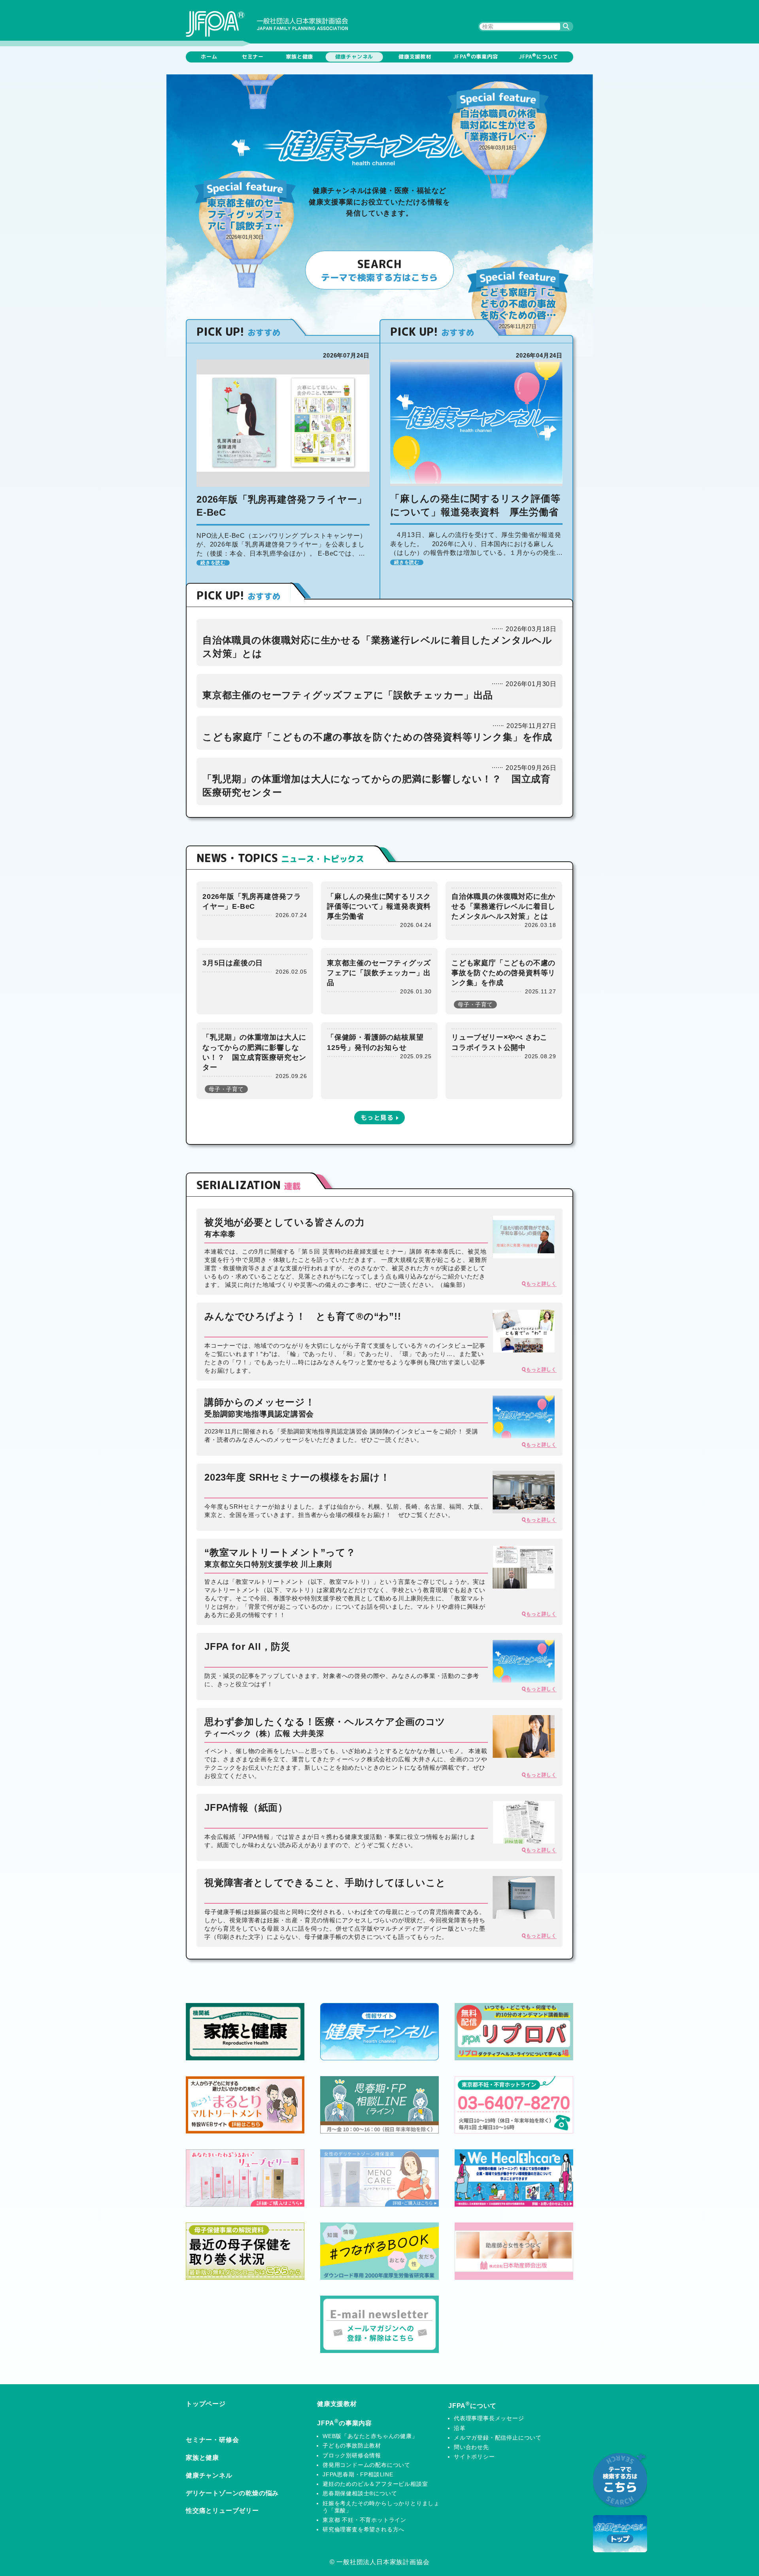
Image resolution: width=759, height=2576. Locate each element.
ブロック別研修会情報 (352, 2455)
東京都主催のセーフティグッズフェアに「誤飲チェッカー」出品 (348, 695)
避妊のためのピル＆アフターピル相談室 (375, 2484)
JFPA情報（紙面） (246, 1807)
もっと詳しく (541, 1284)
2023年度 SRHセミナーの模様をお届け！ (297, 1477)
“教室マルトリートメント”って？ (280, 1558)
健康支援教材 (415, 57)
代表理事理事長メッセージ (489, 2418)
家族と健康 (299, 57)
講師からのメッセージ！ (260, 1407)
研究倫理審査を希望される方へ (363, 2529)
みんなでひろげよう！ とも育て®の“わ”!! (303, 1316)
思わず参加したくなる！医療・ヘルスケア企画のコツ (325, 1727)
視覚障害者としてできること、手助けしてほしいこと (325, 1883)
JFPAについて (538, 56)
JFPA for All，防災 (247, 1646)
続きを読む (213, 563)
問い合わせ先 (471, 2447)
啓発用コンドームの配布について (366, 2465)
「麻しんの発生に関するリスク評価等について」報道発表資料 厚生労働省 (383, 906)
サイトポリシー (474, 2457)
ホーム (209, 57)
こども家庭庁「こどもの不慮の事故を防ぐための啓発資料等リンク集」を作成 (377, 737)
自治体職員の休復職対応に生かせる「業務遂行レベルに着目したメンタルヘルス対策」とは (503, 906)
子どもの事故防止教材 (352, 2445)
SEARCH (379, 270)
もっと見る (377, 1118)
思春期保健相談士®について (360, 2493)
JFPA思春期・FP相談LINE (358, 2474)
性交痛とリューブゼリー (222, 2511)
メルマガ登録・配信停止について (498, 2438)
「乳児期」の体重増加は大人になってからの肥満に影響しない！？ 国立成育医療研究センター (247, 314)
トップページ (206, 2404)
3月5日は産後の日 (233, 963)
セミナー (253, 57)
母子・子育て (475, 1004)
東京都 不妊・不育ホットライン (364, 2520)
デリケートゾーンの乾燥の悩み (232, 2493)
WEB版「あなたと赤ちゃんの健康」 (370, 2436)
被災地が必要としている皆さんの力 (285, 1227)
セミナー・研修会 (212, 2440)
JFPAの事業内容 (476, 56)
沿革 (460, 2428)
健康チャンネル (354, 57)
